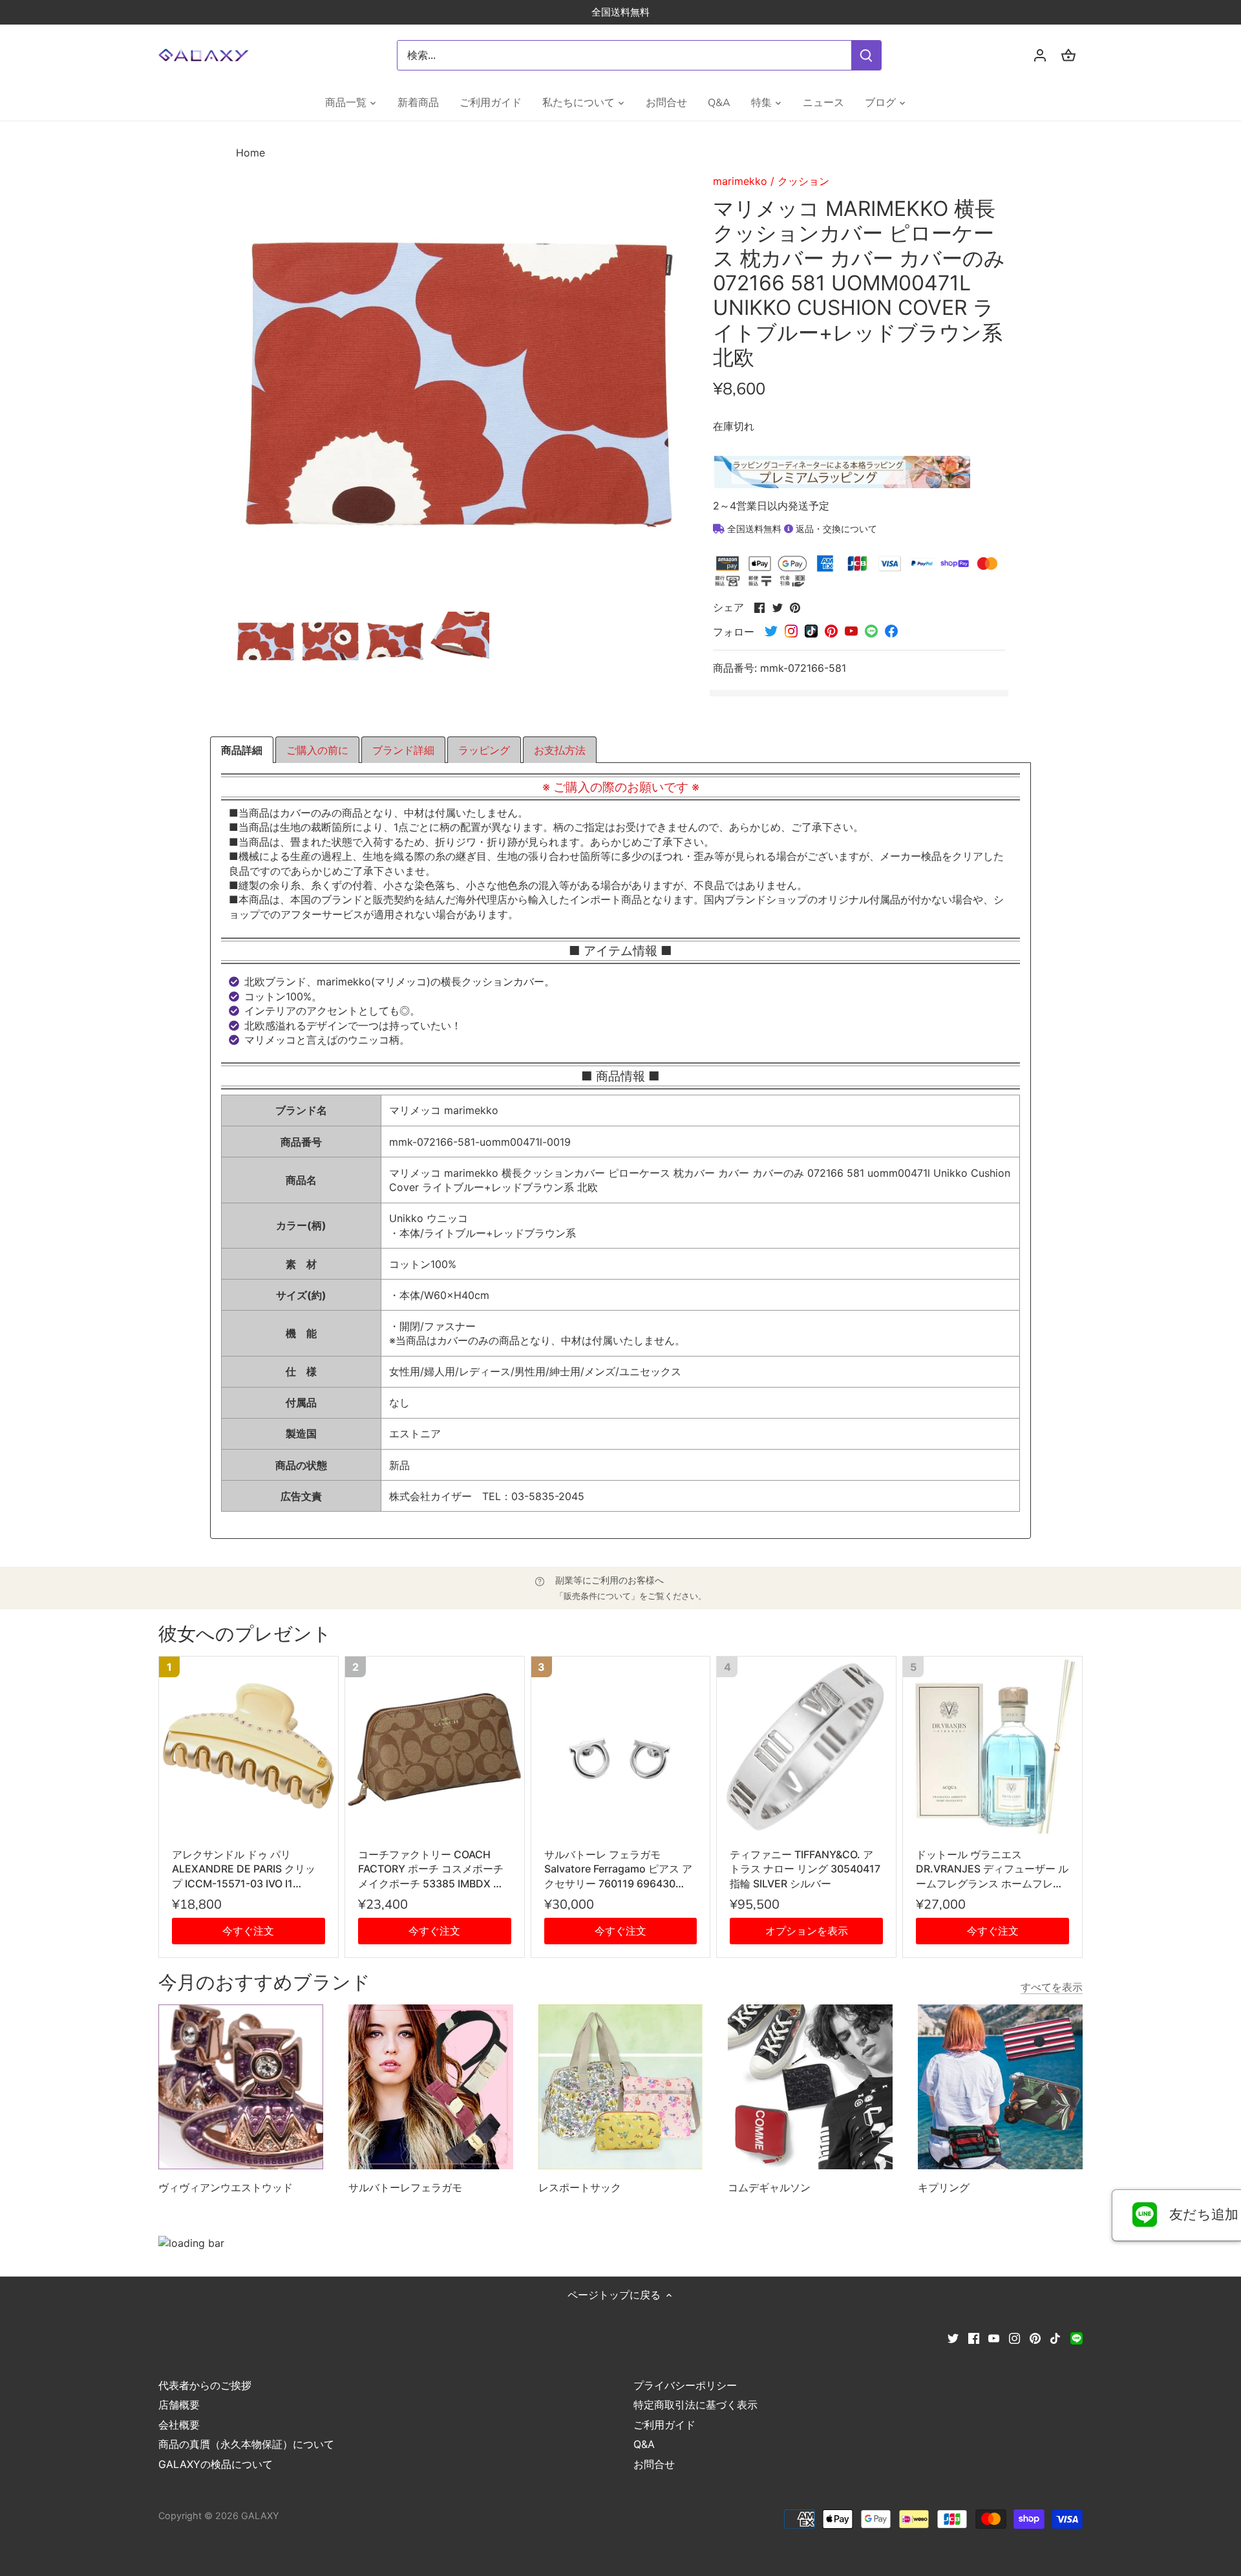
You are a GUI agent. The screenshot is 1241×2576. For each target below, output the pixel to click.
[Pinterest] (1035, 2337)
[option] (266, 641)
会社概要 (179, 2425)
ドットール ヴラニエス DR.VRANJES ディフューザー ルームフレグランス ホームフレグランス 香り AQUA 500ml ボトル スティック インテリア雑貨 (992, 1869)
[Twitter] (953, 2337)
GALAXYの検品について (216, 2464)
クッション (803, 181)
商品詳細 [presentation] (242, 750)
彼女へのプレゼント (245, 1634)
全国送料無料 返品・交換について (801, 529)
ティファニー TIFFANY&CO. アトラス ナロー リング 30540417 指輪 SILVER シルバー (805, 1869)
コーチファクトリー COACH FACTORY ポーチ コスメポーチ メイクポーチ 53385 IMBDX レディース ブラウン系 (431, 1869)
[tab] (242, 750)
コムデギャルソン (769, 2187)
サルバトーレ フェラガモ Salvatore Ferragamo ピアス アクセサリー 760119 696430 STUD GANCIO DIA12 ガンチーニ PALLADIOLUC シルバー (618, 1869)
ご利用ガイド (664, 2425)
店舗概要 (179, 2405)
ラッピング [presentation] (484, 750)
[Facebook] (974, 2337)
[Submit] (866, 55)
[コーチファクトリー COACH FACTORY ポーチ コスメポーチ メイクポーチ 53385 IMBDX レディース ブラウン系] (435, 1746)
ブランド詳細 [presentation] (403, 750)
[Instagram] (1014, 2337)
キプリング (944, 2187)
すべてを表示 (1052, 1987)
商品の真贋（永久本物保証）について (246, 2444)
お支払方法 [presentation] (560, 750)
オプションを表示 (807, 1931)
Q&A (644, 2444)
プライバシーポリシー (685, 2385)
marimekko (740, 181)
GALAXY (260, 2516)
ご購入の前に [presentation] (317, 750)
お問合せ (654, 2464)
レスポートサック (580, 2187)
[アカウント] (1040, 55)
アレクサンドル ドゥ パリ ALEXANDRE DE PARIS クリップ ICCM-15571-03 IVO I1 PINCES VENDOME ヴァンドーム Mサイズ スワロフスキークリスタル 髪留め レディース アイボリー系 (248, 1869)
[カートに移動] (1068, 55)
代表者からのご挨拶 (205, 2385)
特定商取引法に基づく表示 (695, 2405)
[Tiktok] (1055, 2337)
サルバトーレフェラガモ (405, 2187)
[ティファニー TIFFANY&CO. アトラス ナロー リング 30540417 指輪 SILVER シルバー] (806, 1746)
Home (250, 153)
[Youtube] (994, 2337)
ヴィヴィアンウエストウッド (226, 2187)
